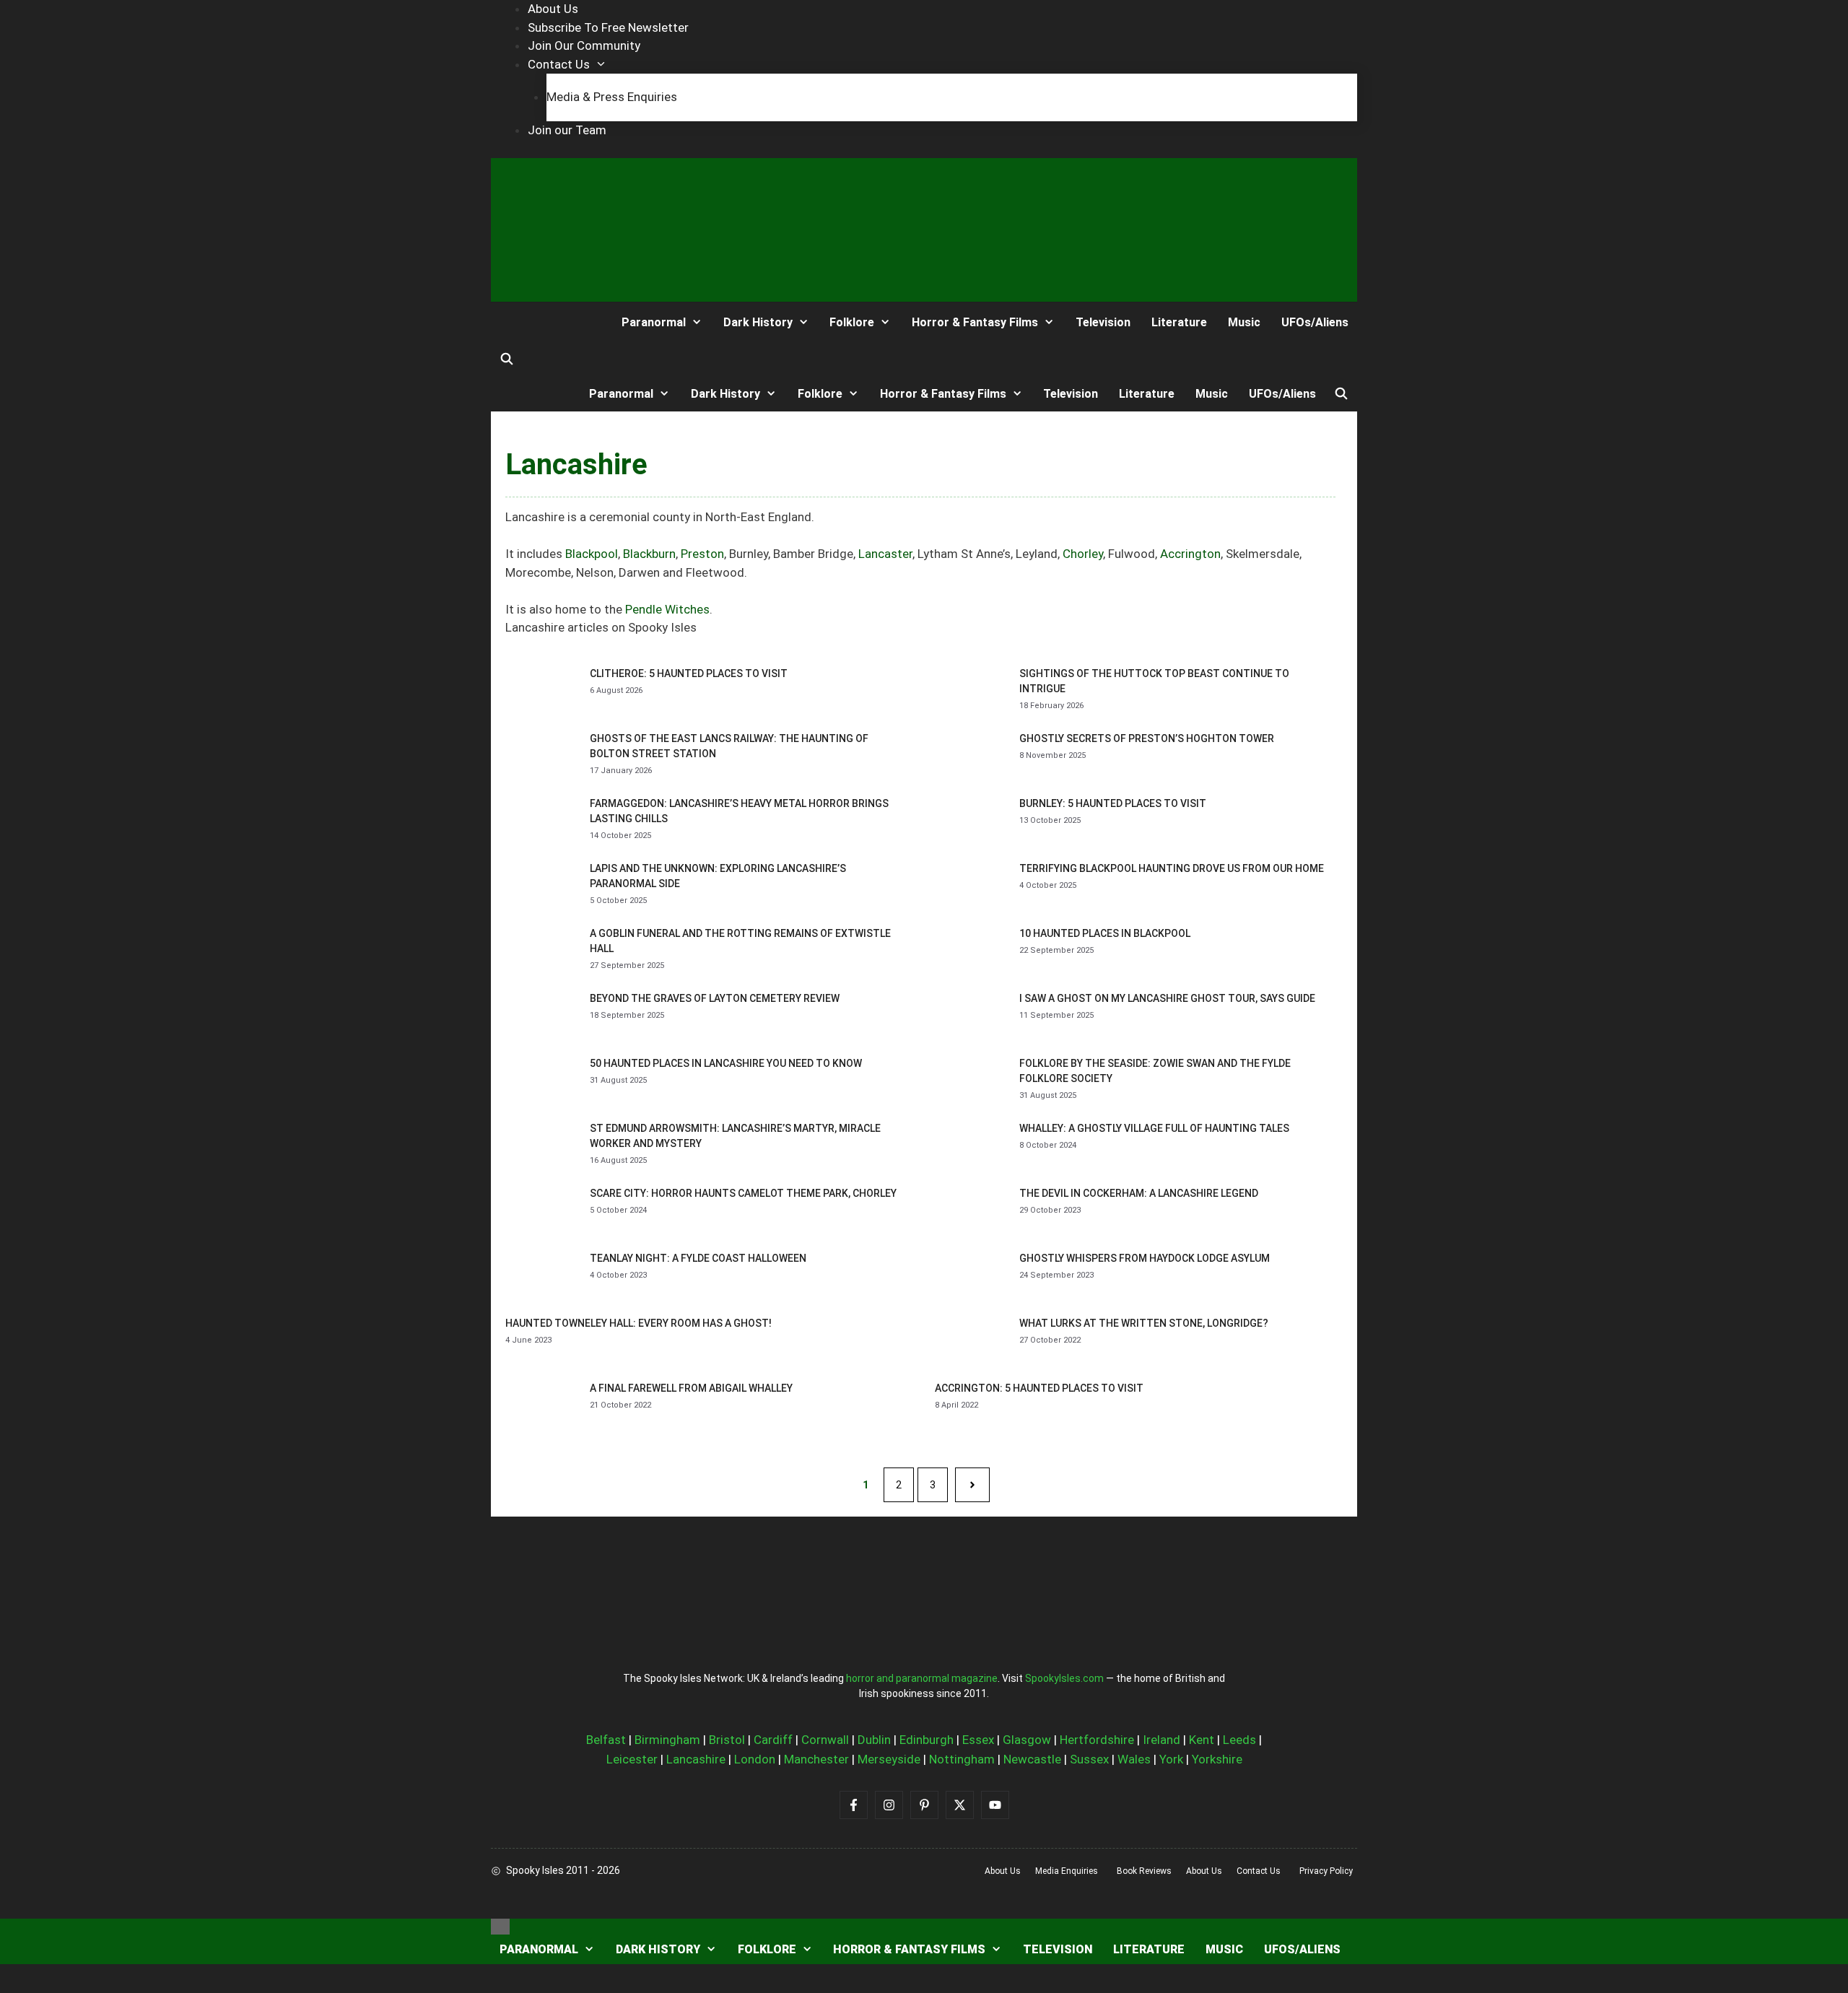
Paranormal (654, 322)
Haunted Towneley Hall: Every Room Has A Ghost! (638, 1323)
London (755, 1759)
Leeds (1239, 1740)
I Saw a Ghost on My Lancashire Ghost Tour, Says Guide (1167, 998)
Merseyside (889, 1759)
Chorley (1083, 554)
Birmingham (667, 1740)
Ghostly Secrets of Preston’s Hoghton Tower (1147, 738)
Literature (1179, 322)
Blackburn (649, 554)
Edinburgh (927, 1740)
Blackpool (592, 554)
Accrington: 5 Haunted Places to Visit (1039, 1388)
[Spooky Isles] (544, 322)
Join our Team (567, 130)
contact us (1259, 1871)
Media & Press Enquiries (612, 97)
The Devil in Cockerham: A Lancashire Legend (1139, 1193)
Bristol (727, 1740)
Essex (978, 1740)
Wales (1134, 1759)
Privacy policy (1326, 1871)
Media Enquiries (1067, 1871)
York (1171, 1759)
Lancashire (696, 1759)
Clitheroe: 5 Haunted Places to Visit (689, 673)
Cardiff (773, 1740)
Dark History (758, 322)
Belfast (606, 1740)
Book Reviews (1144, 1871)
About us (1003, 1871)
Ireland (1161, 1740)
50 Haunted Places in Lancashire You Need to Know (726, 1063)
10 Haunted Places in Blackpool (1105, 933)
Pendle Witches (667, 609)
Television (1103, 322)
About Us (553, 9)
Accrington (1190, 554)
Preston (702, 554)
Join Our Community (584, 45)
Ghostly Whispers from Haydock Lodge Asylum (1145, 1258)
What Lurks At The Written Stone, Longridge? (1144, 1323)
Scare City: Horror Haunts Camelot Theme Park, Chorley (743, 1193)
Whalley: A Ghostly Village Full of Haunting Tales (1154, 1128)
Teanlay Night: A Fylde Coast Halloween (698, 1258)
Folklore (852, 322)
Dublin (874, 1740)
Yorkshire (1217, 1759)
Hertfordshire (1097, 1740)
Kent (1202, 1740)
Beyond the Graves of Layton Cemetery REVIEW (715, 998)
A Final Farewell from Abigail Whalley (691, 1388)
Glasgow (1027, 1740)
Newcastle (1032, 1759)
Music (1244, 322)
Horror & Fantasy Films (975, 322)
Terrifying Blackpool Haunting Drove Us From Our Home (1172, 868)
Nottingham (962, 1759)
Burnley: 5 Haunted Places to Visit (1113, 803)
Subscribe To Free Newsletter (608, 27)
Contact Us (559, 64)
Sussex (1089, 1759)
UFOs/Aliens (1315, 322)
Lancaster (885, 554)
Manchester (816, 1759)
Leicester (632, 1759)
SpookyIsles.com (1064, 1678)
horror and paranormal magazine (922, 1678)
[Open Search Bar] (507, 359)
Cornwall (825, 1740)
